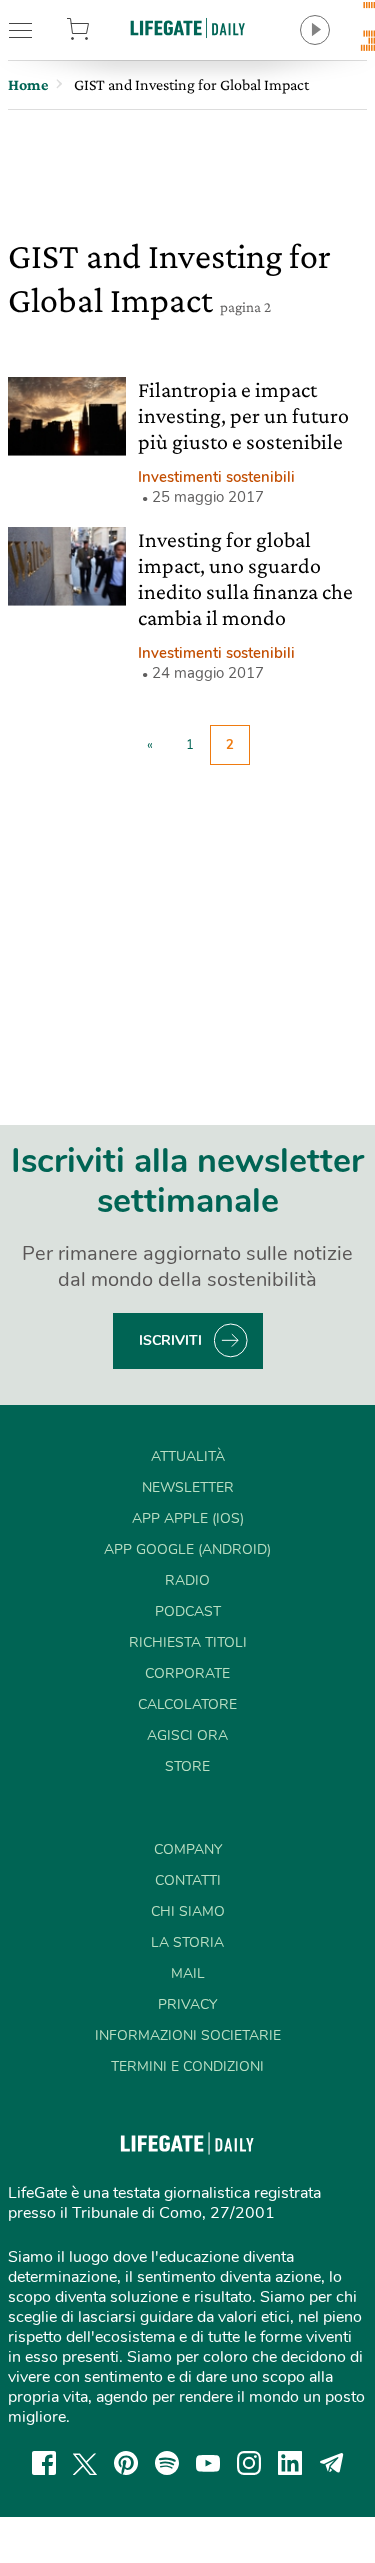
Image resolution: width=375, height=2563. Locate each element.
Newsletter (188, 1487)
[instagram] (249, 2463)
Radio (187, 1580)
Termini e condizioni (187, 2066)
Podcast (188, 1611)
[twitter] (85, 2463)
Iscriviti (170, 1340)
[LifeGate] (188, 27)
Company (188, 1849)
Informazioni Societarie (188, 2035)
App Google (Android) (187, 1549)
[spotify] (167, 2463)
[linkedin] (290, 2463)
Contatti (188, 1880)
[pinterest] (126, 2463)
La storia (187, 1942)
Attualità (188, 1456)
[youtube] (208, 2463)
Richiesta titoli (188, 1642)
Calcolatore (187, 1704)
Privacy (187, 2004)
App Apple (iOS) (188, 1518)
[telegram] (332, 2463)
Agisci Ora (187, 1735)
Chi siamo (188, 1911)
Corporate (187, 1673)
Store (102, 30)
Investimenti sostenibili (216, 477)
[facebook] (44, 2463)
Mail (188, 1973)
